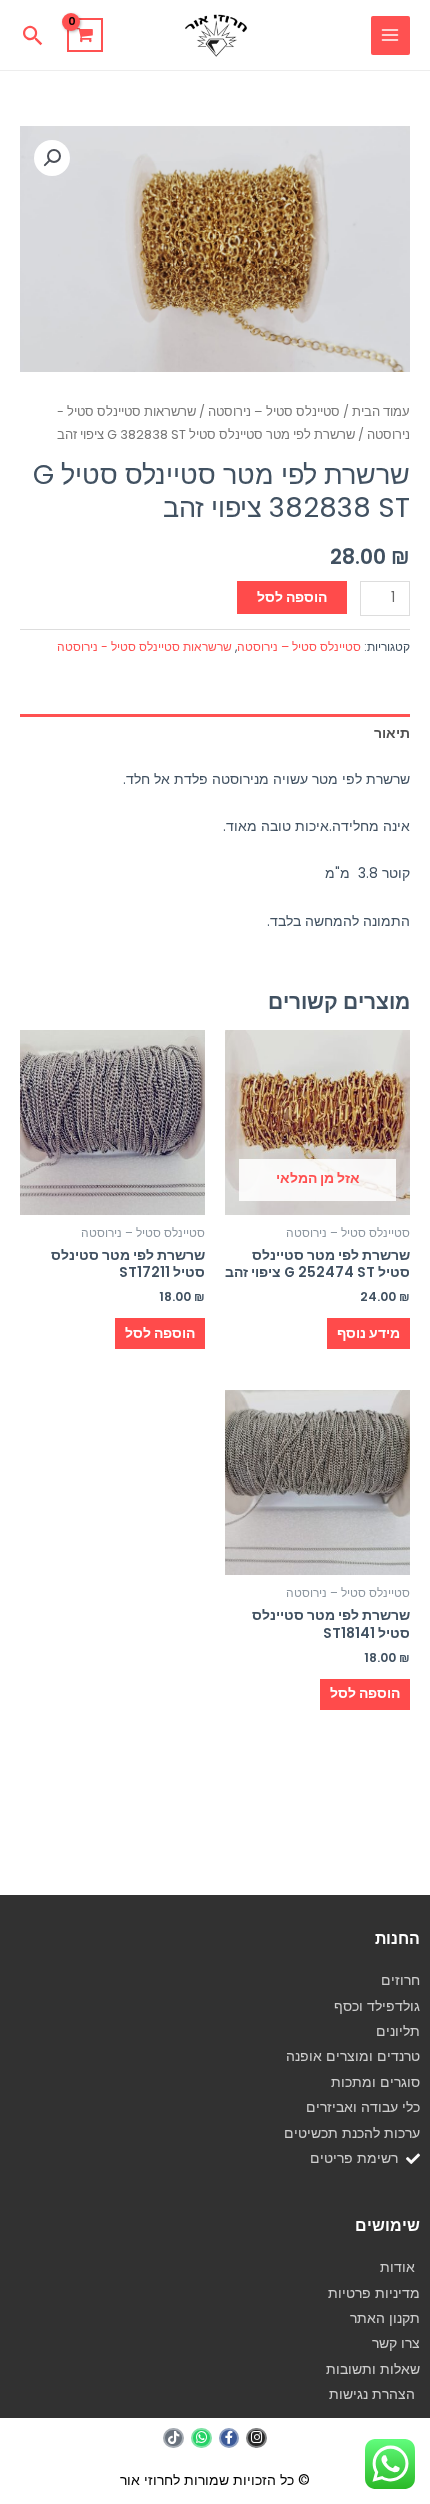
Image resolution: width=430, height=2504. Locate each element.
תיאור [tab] (392, 733)
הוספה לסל (292, 597)
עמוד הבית (381, 411)
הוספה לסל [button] (160, 1333)
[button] (33, 35)
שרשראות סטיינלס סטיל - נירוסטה (144, 646)
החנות (397, 1938)
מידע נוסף (368, 1333)
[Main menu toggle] (390, 35)
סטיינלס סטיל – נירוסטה (274, 411)
